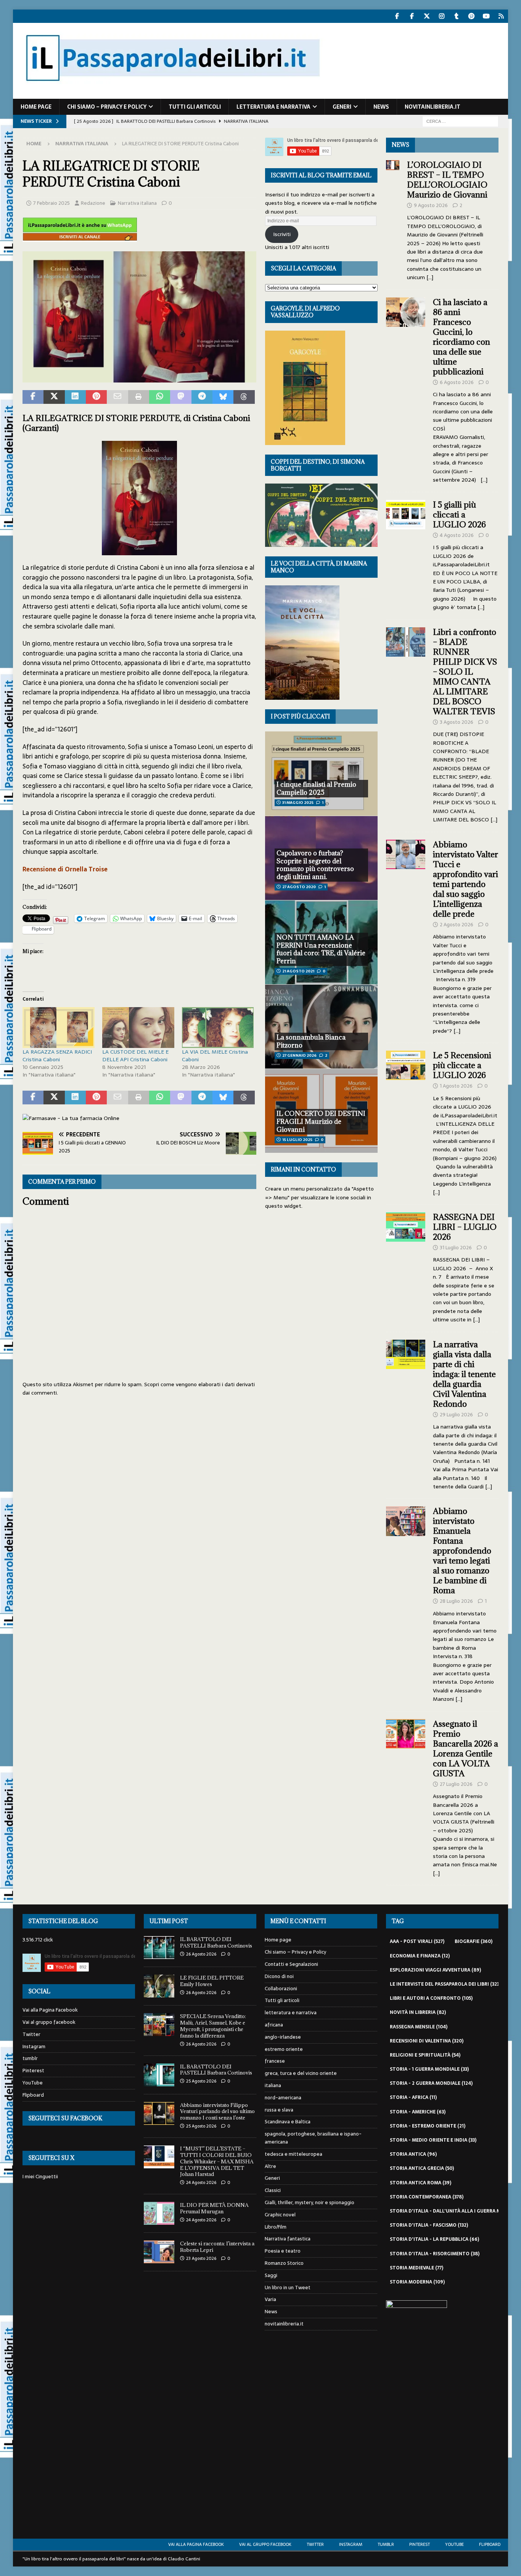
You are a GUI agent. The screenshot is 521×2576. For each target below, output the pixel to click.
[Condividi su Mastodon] (181, 397)
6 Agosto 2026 (457, 382)
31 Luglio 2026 (456, 1248)
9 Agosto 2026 (431, 205)
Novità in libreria (418, 2012)
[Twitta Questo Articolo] (54, 397)
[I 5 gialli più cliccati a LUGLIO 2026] (406, 554)
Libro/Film (276, 2227)
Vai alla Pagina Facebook (50, 2010)
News (381, 107)
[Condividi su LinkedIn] (75, 397)
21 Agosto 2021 (298, 971)
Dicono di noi (279, 1976)
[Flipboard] (501, 16)
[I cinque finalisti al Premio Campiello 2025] (321, 774)
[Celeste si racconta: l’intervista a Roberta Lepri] (159, 2252)
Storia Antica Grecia (422, 2168)
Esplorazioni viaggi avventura (435, 1970)
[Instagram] (442, 16)
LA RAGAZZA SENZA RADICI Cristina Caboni (57, 1056)
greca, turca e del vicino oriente (301, 2073)
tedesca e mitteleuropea (293, 2154)
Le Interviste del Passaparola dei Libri (445, 1984)
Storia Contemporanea (427, 2197)
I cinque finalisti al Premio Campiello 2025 (316, 788)
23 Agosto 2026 (201, 2258)
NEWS (400, 145)
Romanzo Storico (284, 2263)
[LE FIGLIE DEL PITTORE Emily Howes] (159, 1986)
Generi (342, 107)
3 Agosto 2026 (457, 722)
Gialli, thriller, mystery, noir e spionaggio (310, 2202)
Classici (273, 2190)
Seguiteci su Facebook (65, 2118)
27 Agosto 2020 (299, 887)
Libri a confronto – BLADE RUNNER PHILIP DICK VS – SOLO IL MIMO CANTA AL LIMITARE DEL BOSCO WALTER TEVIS (465, 672)
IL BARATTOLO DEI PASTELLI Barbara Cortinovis (216, 1942)
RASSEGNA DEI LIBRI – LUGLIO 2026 (465, 1227)
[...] (430, 277)
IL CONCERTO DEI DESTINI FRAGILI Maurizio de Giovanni (321, 1122)
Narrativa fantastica (288, 2239)
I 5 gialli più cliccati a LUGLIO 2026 (459, 515)
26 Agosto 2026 (201, 1954)
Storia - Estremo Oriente (428, 2126)
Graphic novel (280, 2215)
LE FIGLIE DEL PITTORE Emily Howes (212, 1981)
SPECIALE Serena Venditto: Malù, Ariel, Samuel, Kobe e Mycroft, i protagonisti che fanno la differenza (214, 2026)
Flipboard (33, 2095)
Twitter (31, 2034)
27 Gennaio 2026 (299, 1055)
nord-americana (283, 2098)
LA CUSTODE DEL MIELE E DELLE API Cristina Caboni (136, 1056)
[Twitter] (427, 16)
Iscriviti (282, 234)
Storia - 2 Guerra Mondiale (431, 2083)
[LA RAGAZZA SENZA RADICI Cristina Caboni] (59, 1028)
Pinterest (33, 2071)
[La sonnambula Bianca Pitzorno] (321, 1026)
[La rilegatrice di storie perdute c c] (139, 378)
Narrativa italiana (137, 203)
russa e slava (279, 2110)
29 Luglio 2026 (456, 1415)
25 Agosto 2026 (201, 2081)
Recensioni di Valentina (427, 2041)
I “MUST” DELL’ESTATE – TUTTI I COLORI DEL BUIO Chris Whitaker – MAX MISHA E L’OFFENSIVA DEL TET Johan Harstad (217, 2161)
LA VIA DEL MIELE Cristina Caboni (215, 1056)
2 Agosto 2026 (457, 925)
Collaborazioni (281, 1989)
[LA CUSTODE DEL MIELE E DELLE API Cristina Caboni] (138, 1028)
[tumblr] (457, 16)
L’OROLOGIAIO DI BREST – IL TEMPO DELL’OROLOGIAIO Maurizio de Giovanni (448, 180)
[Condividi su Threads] (244, 397)
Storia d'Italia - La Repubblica (434, 2239)
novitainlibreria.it (433, 107)
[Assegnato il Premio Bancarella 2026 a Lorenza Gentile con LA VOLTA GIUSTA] (406, 1797)
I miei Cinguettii (40, 2177)
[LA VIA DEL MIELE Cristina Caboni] (218, 1028)
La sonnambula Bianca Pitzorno (311, 1041)
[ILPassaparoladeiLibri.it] (172, 95)
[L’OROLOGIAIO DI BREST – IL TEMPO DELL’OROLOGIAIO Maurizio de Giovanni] (393, 219)
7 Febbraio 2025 (51, 203)
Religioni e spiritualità (425, 2055)
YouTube (33, 2083)
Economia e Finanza (420, 1956)
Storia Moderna (417, 2282)
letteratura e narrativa (273, 107)
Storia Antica (413, 2154)
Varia (270, 2299)
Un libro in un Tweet (288, 2288)
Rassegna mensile (419, 2027)
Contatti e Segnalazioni (291, 1964)
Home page (36, 107)
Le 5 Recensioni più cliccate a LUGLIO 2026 (462, 1065)
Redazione (93, 203)
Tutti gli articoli (195, 107)
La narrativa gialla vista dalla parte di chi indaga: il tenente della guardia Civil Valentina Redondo (464, 1374)
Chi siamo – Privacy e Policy (107, 107)
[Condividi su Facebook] (33, 397)
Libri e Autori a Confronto (431, 1998)
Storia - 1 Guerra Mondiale (429, 2069)
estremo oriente (284, 2049)
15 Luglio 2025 (297, 1140)
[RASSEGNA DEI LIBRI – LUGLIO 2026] (406, 1266)
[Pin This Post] (96, 397)
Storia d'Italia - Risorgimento (435, 2254)
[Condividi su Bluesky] (223, 397)
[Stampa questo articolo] (139, 397)
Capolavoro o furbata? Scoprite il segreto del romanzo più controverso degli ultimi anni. (315, 865)
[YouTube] (486, 16)
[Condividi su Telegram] (202, 397)
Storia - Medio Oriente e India (433, 2140)
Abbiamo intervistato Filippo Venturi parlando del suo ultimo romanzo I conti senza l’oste (217, 2112)
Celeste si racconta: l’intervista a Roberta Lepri (217, 2247)
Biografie (474, 1941)
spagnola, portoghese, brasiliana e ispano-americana (313, 2138)
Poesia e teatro (283, 2251)
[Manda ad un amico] (117, 397)
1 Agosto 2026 (456, 1086)
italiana (273, 2085)
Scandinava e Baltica (288, 2122)
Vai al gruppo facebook (49, 2022)
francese (275, 2061)
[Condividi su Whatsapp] (160, 397)
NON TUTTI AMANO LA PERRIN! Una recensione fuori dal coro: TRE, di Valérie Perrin (321, 949)
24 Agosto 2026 (201, 2182)
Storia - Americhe (418, 2112)
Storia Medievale (416, 2268)
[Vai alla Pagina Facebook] (397, 16)
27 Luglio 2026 (456, 1784)
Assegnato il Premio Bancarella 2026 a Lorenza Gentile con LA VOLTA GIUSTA (466, 1749)
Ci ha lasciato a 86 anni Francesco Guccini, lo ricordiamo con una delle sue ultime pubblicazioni (462, 337)
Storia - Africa (413, 2097)
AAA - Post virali (417, 1941)
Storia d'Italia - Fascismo (429, 2225)
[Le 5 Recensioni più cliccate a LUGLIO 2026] (406, 1122)
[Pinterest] (472, 16)
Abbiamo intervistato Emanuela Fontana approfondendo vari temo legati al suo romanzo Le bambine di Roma (462, 1551)
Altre (270, 2166)
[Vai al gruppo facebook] (412, 16)
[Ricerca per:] (460, 121)
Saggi (271, 2275)
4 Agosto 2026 (457, 535)
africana (274, 2025)
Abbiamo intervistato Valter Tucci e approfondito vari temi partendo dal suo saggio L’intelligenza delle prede (466, 879)
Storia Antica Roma (420, 2183)
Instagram (34, 2046)
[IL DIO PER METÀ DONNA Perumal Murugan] (159, 2213)
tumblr (30, 2058)
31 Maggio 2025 (298, 803)
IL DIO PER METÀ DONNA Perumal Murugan (214, 2208)
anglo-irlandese (283, 2037)
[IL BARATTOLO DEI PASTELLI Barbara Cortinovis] (159, 1948)
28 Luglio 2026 (456, 1601)
